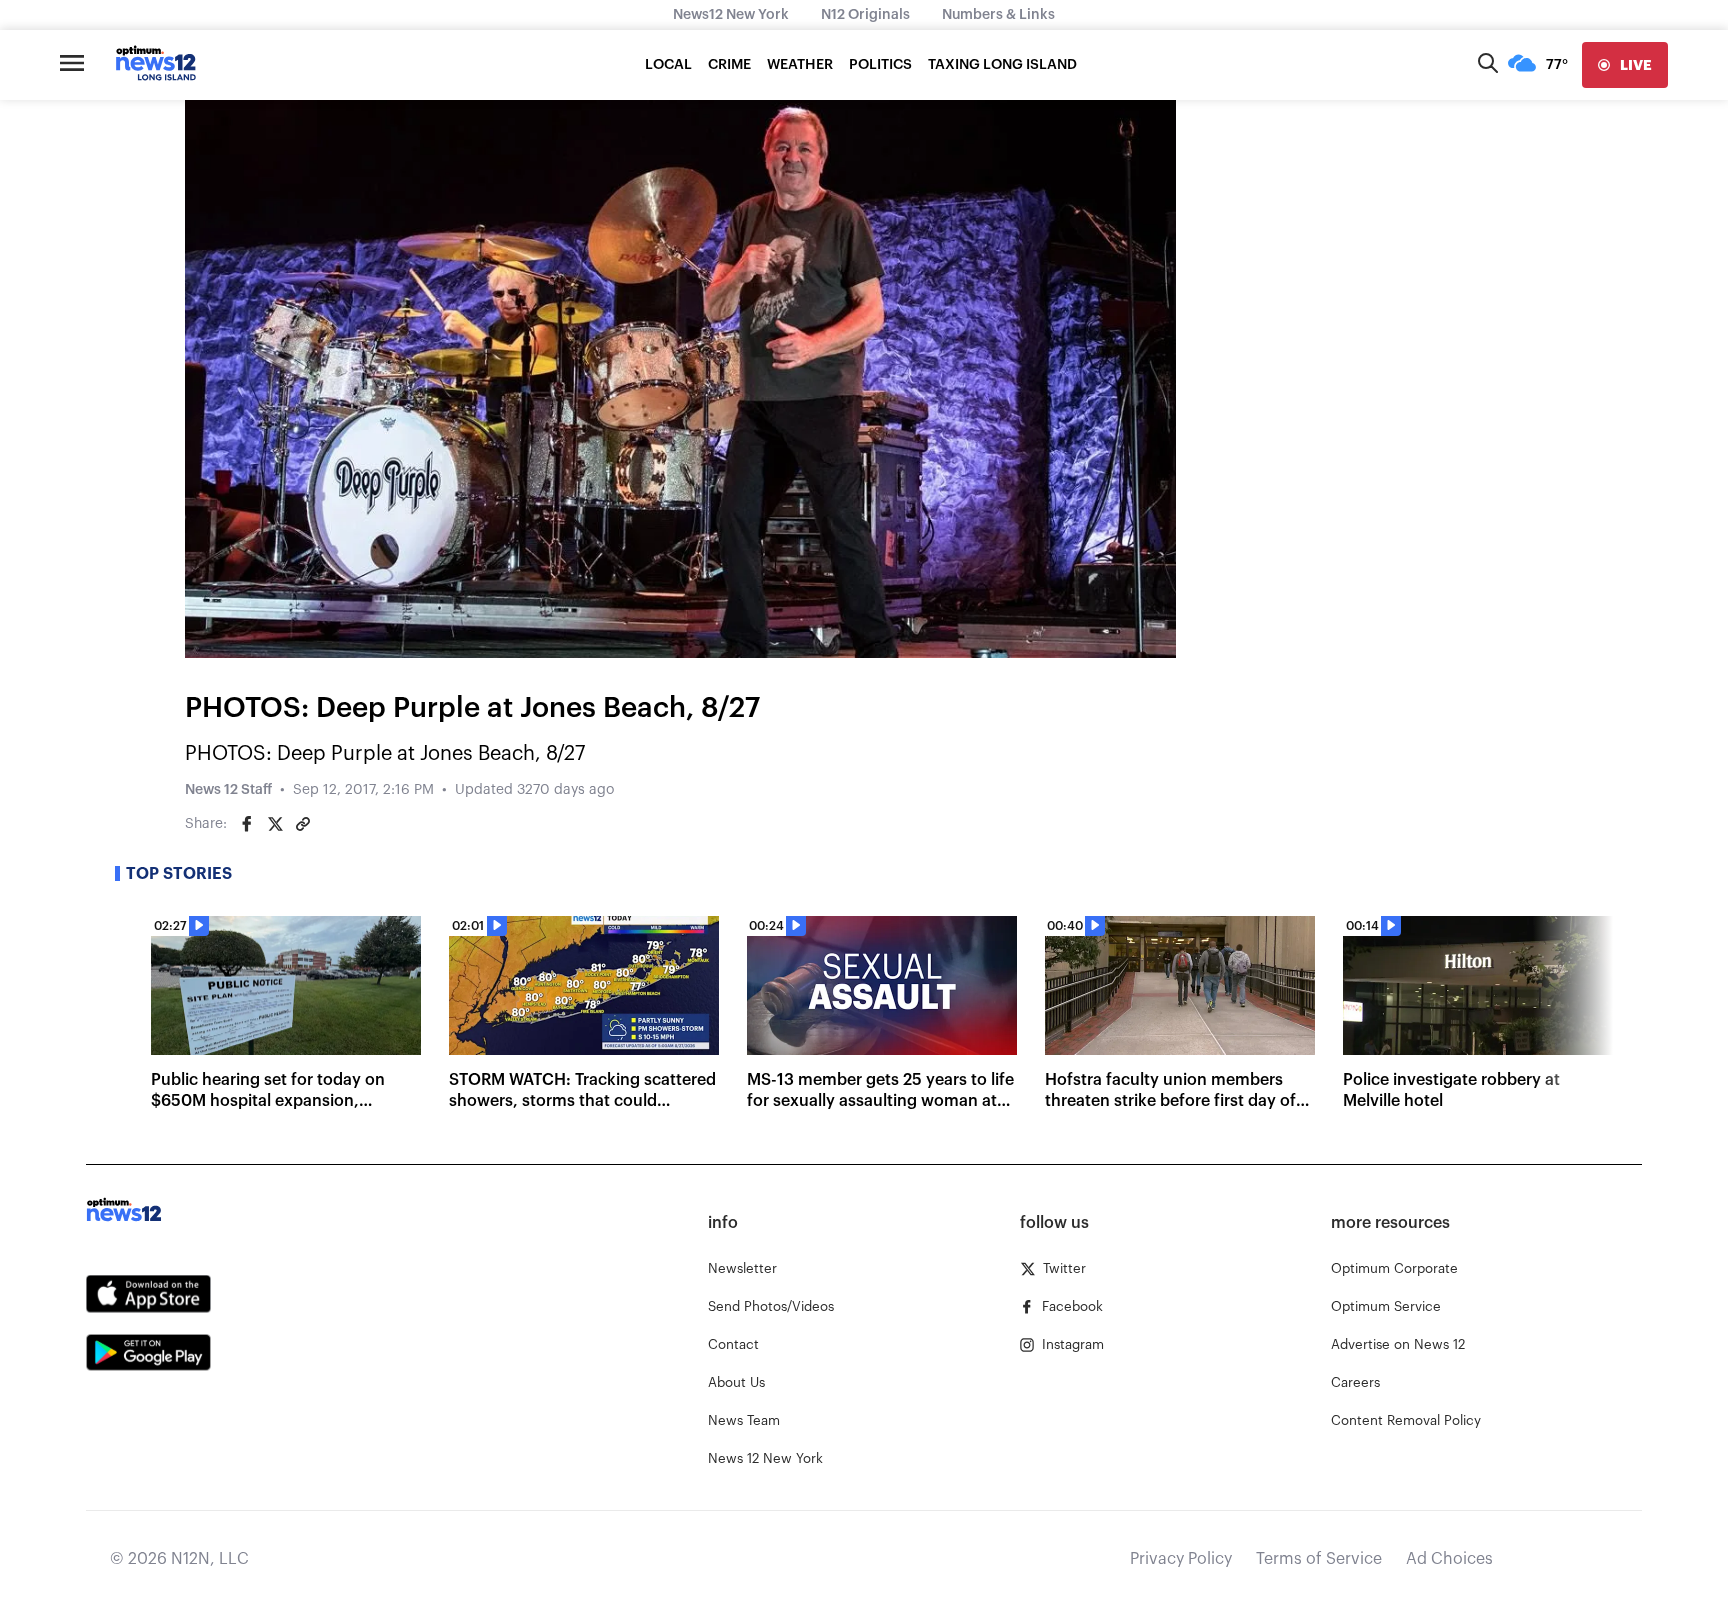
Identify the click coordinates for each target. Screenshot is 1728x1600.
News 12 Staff (228, 790)
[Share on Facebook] (247, 824)
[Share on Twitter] (275, 824)
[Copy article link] (303, 824)
